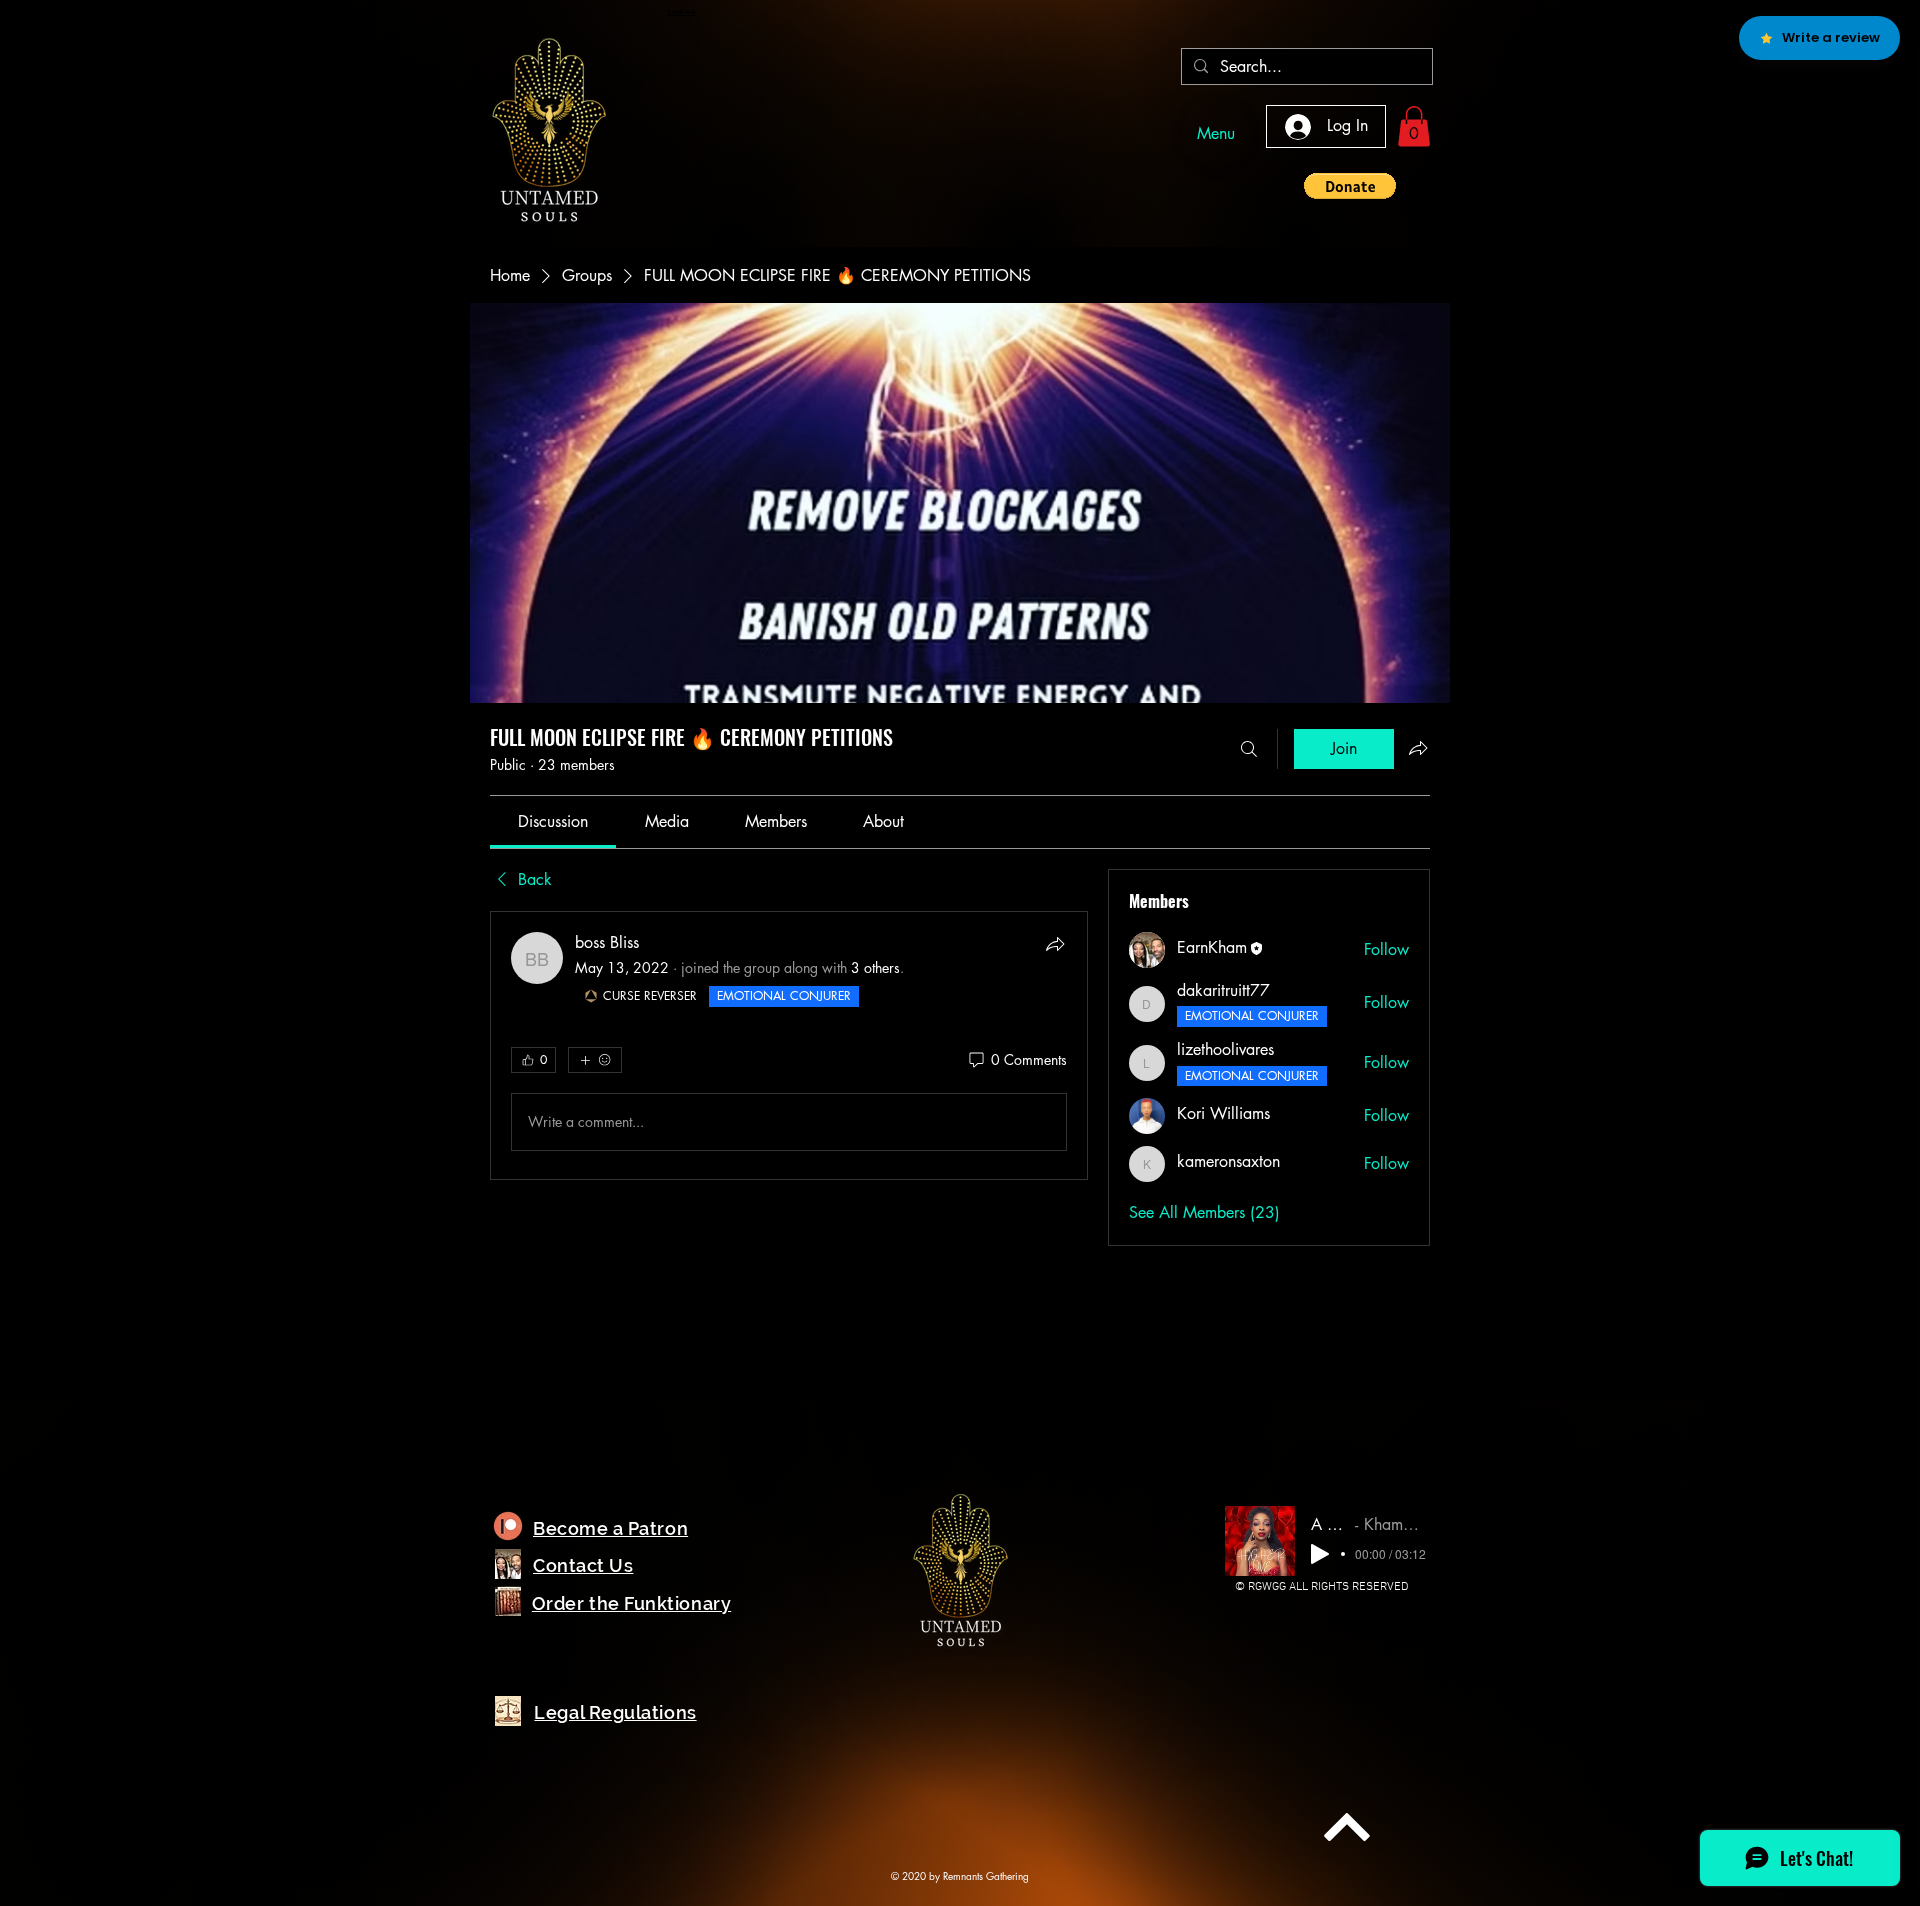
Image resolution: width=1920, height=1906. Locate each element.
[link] (553, 821)
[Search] (1249, 749)
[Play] (1320, 1554)
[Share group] (1418, 748)
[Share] (1055, 944)
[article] (789, 1045)
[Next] (1347, 1827)
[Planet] (508, 1526)
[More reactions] (595, 1060)
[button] (1414, 126)
